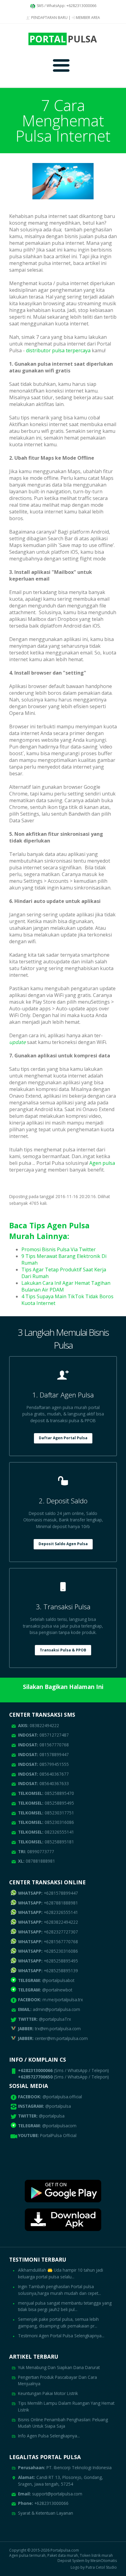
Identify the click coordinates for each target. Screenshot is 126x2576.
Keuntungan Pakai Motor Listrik (48, 2393)
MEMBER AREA (87, 18)
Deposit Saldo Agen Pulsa (63, 1544)
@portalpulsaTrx (44, 2019)
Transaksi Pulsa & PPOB (63, 1650)
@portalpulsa (58, 2106)
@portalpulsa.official (62, 2097)
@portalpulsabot (46, 1980)
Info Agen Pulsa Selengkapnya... (49, 2436)
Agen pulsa (102, 1163)
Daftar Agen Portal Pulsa (63, 1438)
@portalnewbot (45, 1990)
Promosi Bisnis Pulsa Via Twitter (59, 1249)
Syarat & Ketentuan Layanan (46, 2513)
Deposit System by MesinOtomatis (87, 2561)
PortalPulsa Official (58, 2135)
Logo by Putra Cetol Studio (94, 2567)
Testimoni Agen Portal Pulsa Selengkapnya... (61, 2336)
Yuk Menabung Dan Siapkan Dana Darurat (59, 2367)
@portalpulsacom (59, 2126)
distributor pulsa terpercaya (58, 350)
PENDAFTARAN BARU (49, 18)
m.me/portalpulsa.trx (50, 2000)
